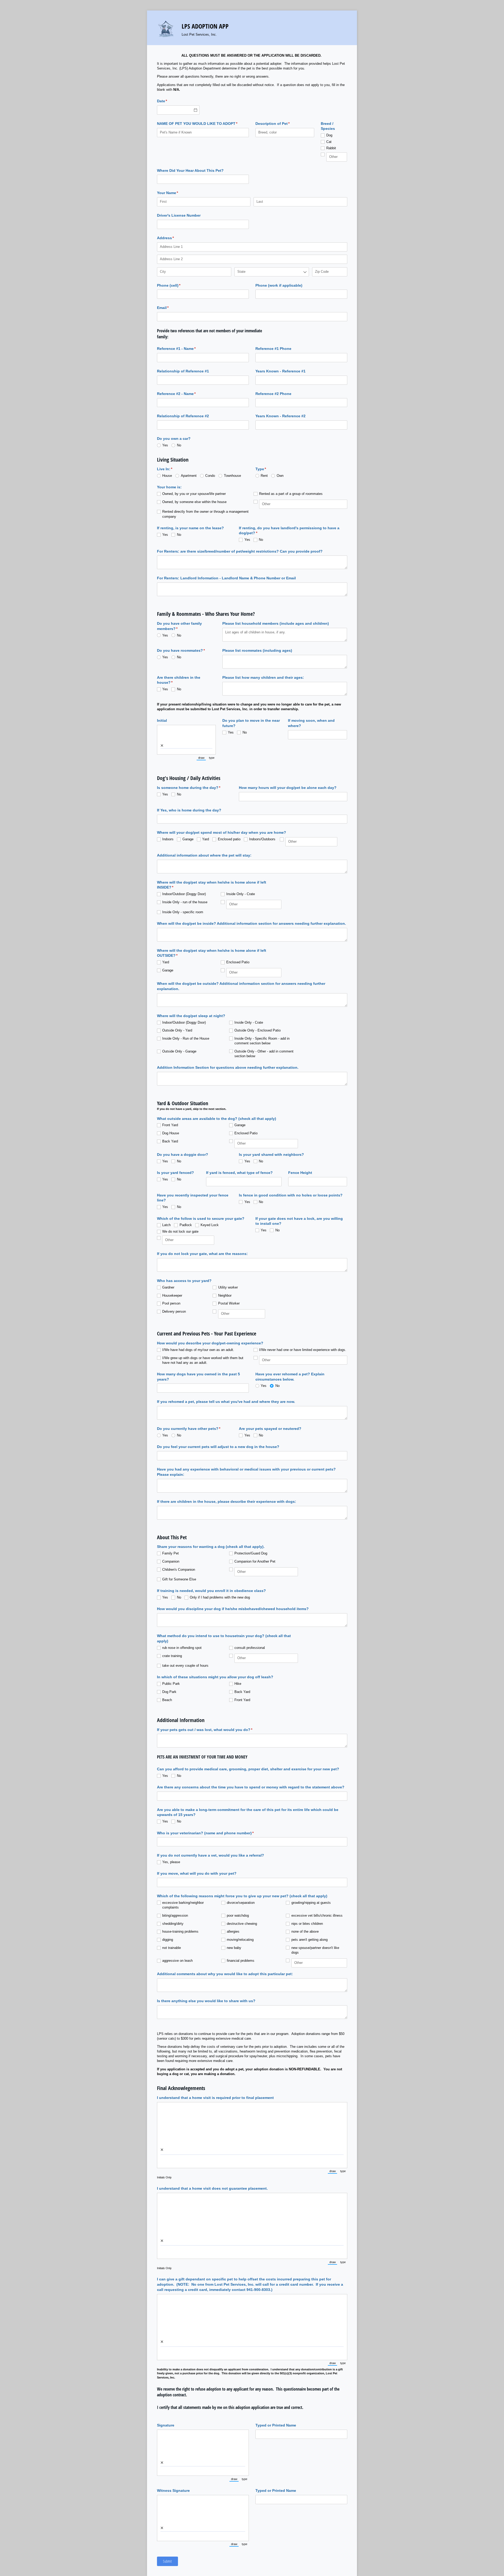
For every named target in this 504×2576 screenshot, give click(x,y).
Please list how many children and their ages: (263, 677)
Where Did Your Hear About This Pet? (190, 170)
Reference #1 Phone (273, 349)
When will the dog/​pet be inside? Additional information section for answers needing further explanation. (251, 923)
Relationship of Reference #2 (183, 416)
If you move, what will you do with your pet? (197, 1873)
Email (171, 308)
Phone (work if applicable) (279, 285)
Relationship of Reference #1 (183, 371)
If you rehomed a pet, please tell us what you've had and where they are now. (226, 1402)
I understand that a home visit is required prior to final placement (215, 2098)
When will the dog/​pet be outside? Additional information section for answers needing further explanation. (241, 986)
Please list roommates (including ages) (257, 650)
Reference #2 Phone (273, 394)
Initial (162, 720)
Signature (166, 2425)
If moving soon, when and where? (311, 723)
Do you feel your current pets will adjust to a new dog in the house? (218, 1447)
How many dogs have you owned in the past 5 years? (198, 1377)
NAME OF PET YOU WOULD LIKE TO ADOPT (203, 124)
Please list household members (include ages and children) (276, 623)
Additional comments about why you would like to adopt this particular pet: (225, 1974)
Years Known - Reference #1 (280, 371)
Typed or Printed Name (276, 2425)
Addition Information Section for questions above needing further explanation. (228, 1067)
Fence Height (300, 1173)
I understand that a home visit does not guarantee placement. (212, 2188)
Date (170, 101)
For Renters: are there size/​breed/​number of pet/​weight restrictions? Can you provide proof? (240, 551)
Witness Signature (173, 2491)
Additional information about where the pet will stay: (204, 855)
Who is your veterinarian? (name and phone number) (213, 1833)
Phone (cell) (177, 285)
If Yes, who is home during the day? (189, 810)
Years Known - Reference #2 (280, 416)
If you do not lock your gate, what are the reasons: (202, 1254)
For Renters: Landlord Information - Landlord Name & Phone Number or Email (226, 578)
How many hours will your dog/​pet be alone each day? (288, 788)
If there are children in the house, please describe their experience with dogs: (227, 1501)
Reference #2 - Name (184, 394)
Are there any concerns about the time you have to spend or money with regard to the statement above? (251, 1787)
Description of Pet (280, 124)
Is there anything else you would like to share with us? (206, 2001)
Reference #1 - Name (184, 349)
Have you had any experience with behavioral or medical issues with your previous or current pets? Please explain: (246, 1472)
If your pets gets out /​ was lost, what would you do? (212, 1730)
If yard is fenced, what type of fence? (239, 1173)
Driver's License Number (179, 215)
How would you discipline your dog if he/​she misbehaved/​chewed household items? (233, 1609)
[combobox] (272, 272)
